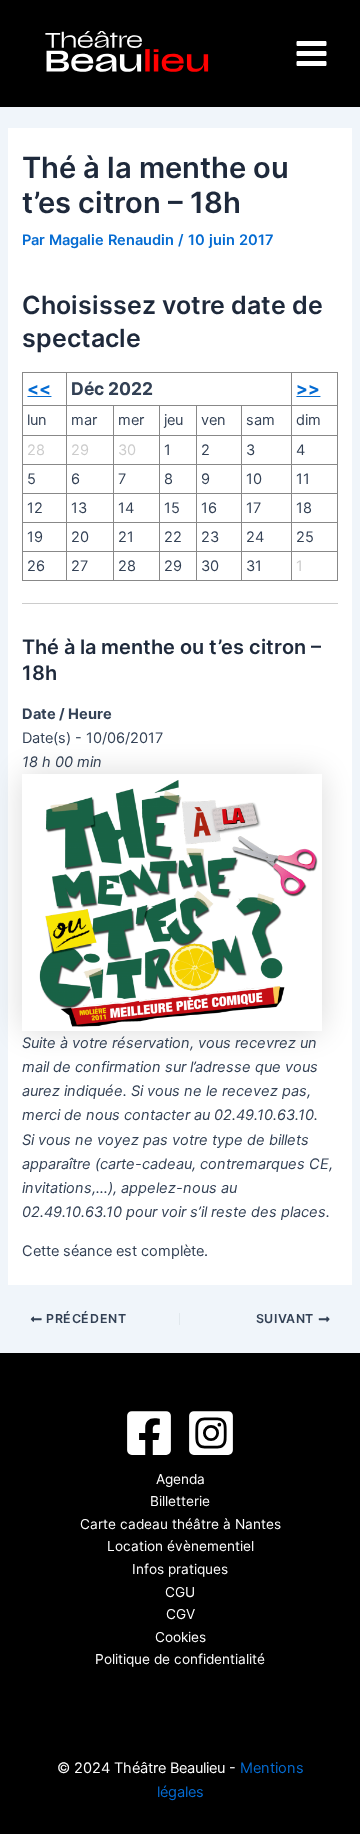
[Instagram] (211, 1433)
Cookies (180, 1637)
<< (39, 388)
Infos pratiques (180, 1569)
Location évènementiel (180, 1546)
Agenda (180, 1479)
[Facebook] (149, 1433)
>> (308, 388)
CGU (180, 1592)
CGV (180, 1614)
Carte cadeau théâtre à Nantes (180, 1524)
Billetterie (180, 1501)
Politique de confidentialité (180, 1659)
